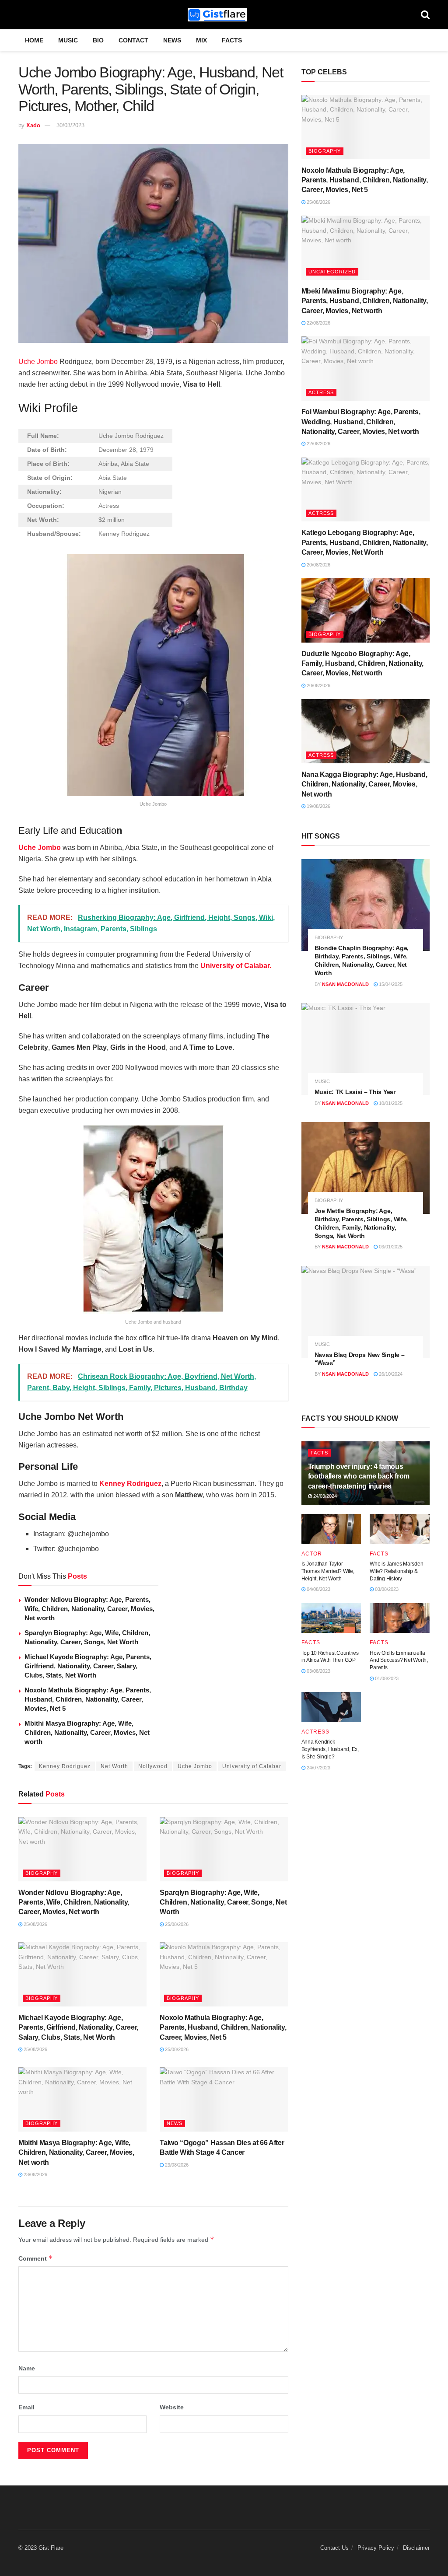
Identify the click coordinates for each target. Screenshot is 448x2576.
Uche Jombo (38, 362)
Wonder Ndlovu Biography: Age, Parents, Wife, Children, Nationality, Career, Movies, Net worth (89, 1609)
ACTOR (312, 1554)
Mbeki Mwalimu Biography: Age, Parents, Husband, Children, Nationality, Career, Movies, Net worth (365, 301)
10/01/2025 (390, 1103)
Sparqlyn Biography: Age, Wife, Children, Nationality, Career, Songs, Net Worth (223, 1902)
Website (172, 2407)
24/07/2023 (318, 1768)
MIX (201, 40)
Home (34, 40)
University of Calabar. (236, 966)
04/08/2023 (318, 1589)
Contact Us (334, 2548)
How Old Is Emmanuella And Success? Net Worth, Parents (399, 1660)
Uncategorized (332, 272)
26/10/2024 (390, 1374)
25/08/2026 (35, 1924)
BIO (98, 40)
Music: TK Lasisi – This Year (355, 1092)
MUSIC (68, 40)
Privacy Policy (376, 2548)
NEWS (172, 40)
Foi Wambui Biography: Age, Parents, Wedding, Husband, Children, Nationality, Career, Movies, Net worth (361, 422)
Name (27, 2368)
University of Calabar (252, 1766)
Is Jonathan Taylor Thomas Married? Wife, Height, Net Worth (328, 1571)
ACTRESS (321, 392)
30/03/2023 (70, 125)
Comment (36, 2258)
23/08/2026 (35, 2174)
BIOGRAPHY (42, 1873)
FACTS (232, 40)
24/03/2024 (324, 1496)
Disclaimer (416, 2548)
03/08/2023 (386, 1589)
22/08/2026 (318, 323)
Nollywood (153, 1766)
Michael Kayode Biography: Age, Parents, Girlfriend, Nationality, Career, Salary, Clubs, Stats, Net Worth (88, 1666)
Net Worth (114, 1766)
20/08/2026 (318, 565)
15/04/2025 (390, 984)
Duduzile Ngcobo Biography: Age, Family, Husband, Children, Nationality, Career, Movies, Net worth (363, 664)
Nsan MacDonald (345, 984)
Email (26, 2407)
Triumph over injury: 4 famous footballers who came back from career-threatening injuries (359, 1476)
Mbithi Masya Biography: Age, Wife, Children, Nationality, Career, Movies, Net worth (87, 1732)
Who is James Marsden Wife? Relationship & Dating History (396, 1571)
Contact (133, 40)
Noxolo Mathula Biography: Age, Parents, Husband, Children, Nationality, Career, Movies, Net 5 (88, 1699)
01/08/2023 (386, 1678)
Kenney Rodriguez (130, 1484)
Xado (33, 125)
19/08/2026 (318, 806)
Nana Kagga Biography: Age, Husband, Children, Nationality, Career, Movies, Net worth (364, 784)
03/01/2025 (390, 1247)
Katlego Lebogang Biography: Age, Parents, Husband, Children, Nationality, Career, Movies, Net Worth (365, 542)
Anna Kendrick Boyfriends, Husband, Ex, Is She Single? (330, 1749)
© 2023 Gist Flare (41, 2548)
